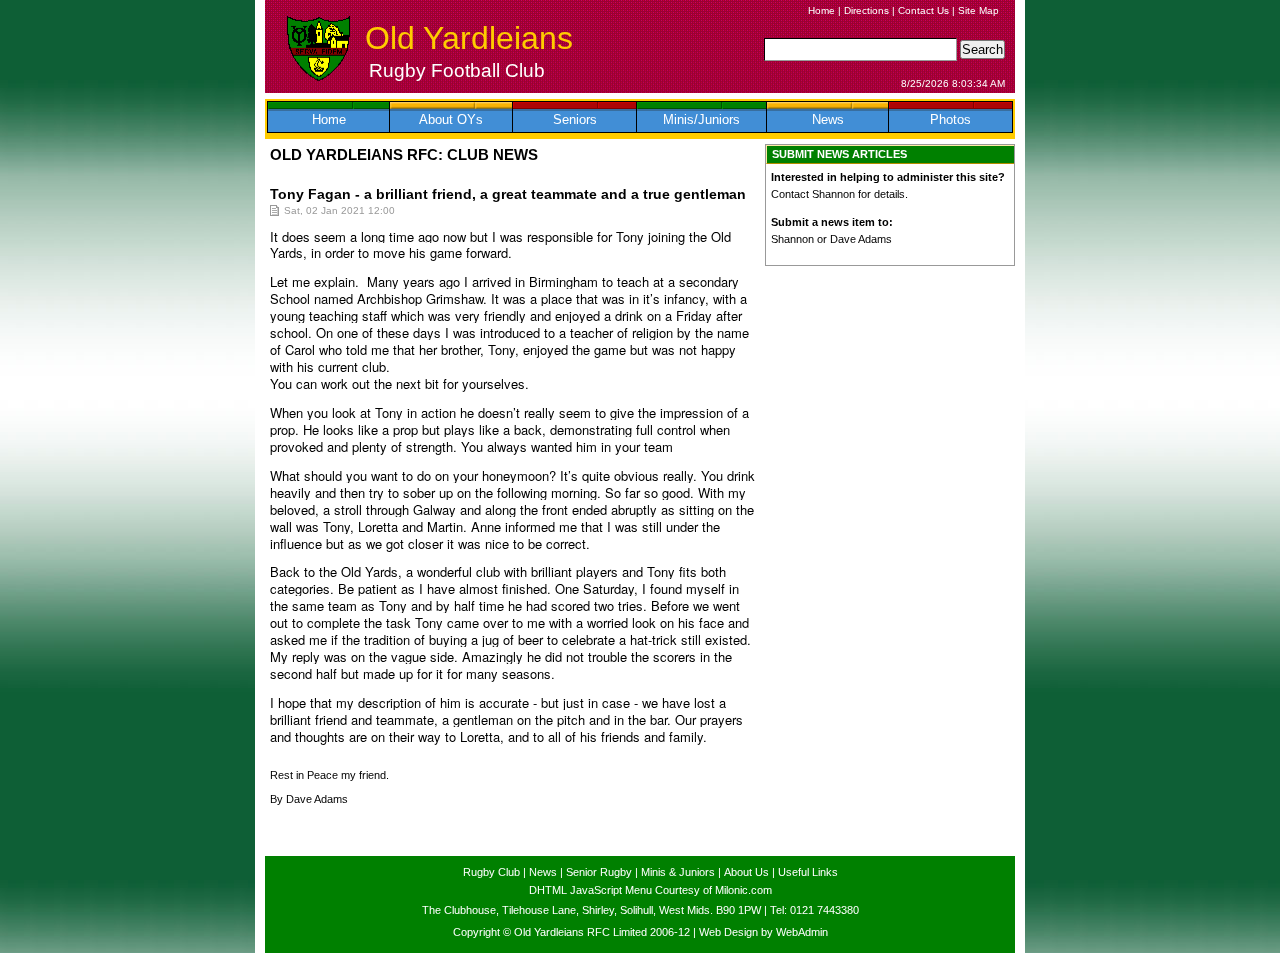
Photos (950, 119)
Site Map (978, 10)
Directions (866, 10)
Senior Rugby (599, 872)
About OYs (451, 119)
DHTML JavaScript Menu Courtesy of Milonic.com (650, 890)
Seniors (575, 119)
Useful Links (808, 872)
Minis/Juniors (701, 119)
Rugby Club (491, 872)
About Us (746, 872)
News (828, 119)
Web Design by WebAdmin (763, 932)
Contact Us (923, 10)
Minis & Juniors (678, 872)
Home (821, 10)
